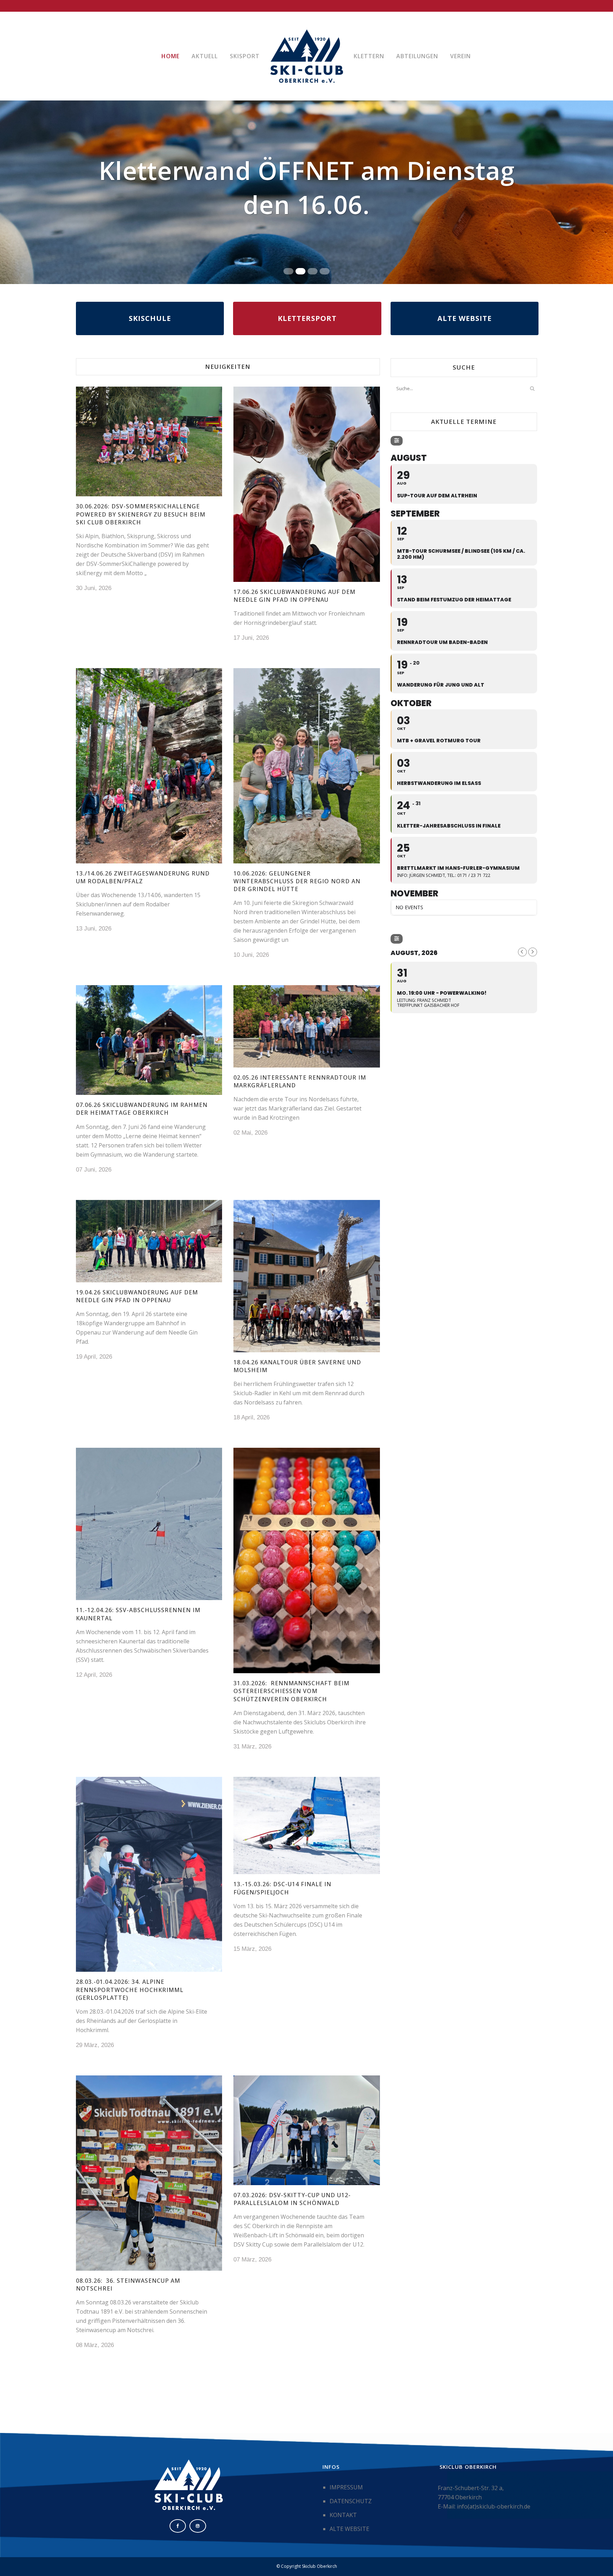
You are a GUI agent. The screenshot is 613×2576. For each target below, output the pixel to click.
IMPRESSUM (346, 2487)
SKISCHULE (150, 318)
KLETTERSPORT (307, 318)
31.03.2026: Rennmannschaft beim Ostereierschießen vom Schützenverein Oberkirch (291, 1691)
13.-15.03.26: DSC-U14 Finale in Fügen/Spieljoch (282, 1888)
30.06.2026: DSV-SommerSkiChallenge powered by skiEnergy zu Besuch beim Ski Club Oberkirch (141, 514)
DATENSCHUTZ (351, 2501)
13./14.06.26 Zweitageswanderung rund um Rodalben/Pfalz (143, 877)
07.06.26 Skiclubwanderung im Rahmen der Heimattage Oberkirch (142, 1109)
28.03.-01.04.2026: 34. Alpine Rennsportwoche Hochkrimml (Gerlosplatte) (130, 1990)
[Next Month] (533, 952)
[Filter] (397, 441)
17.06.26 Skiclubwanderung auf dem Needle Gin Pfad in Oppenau (294, 596)
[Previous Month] (522, 952)
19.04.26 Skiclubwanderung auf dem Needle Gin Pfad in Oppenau (137, 1296)
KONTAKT (343, 2515)
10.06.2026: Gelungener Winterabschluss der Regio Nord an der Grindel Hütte (297, 881)
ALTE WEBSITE (465, 318)
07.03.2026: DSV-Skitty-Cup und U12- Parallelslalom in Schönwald (292, 2199)
